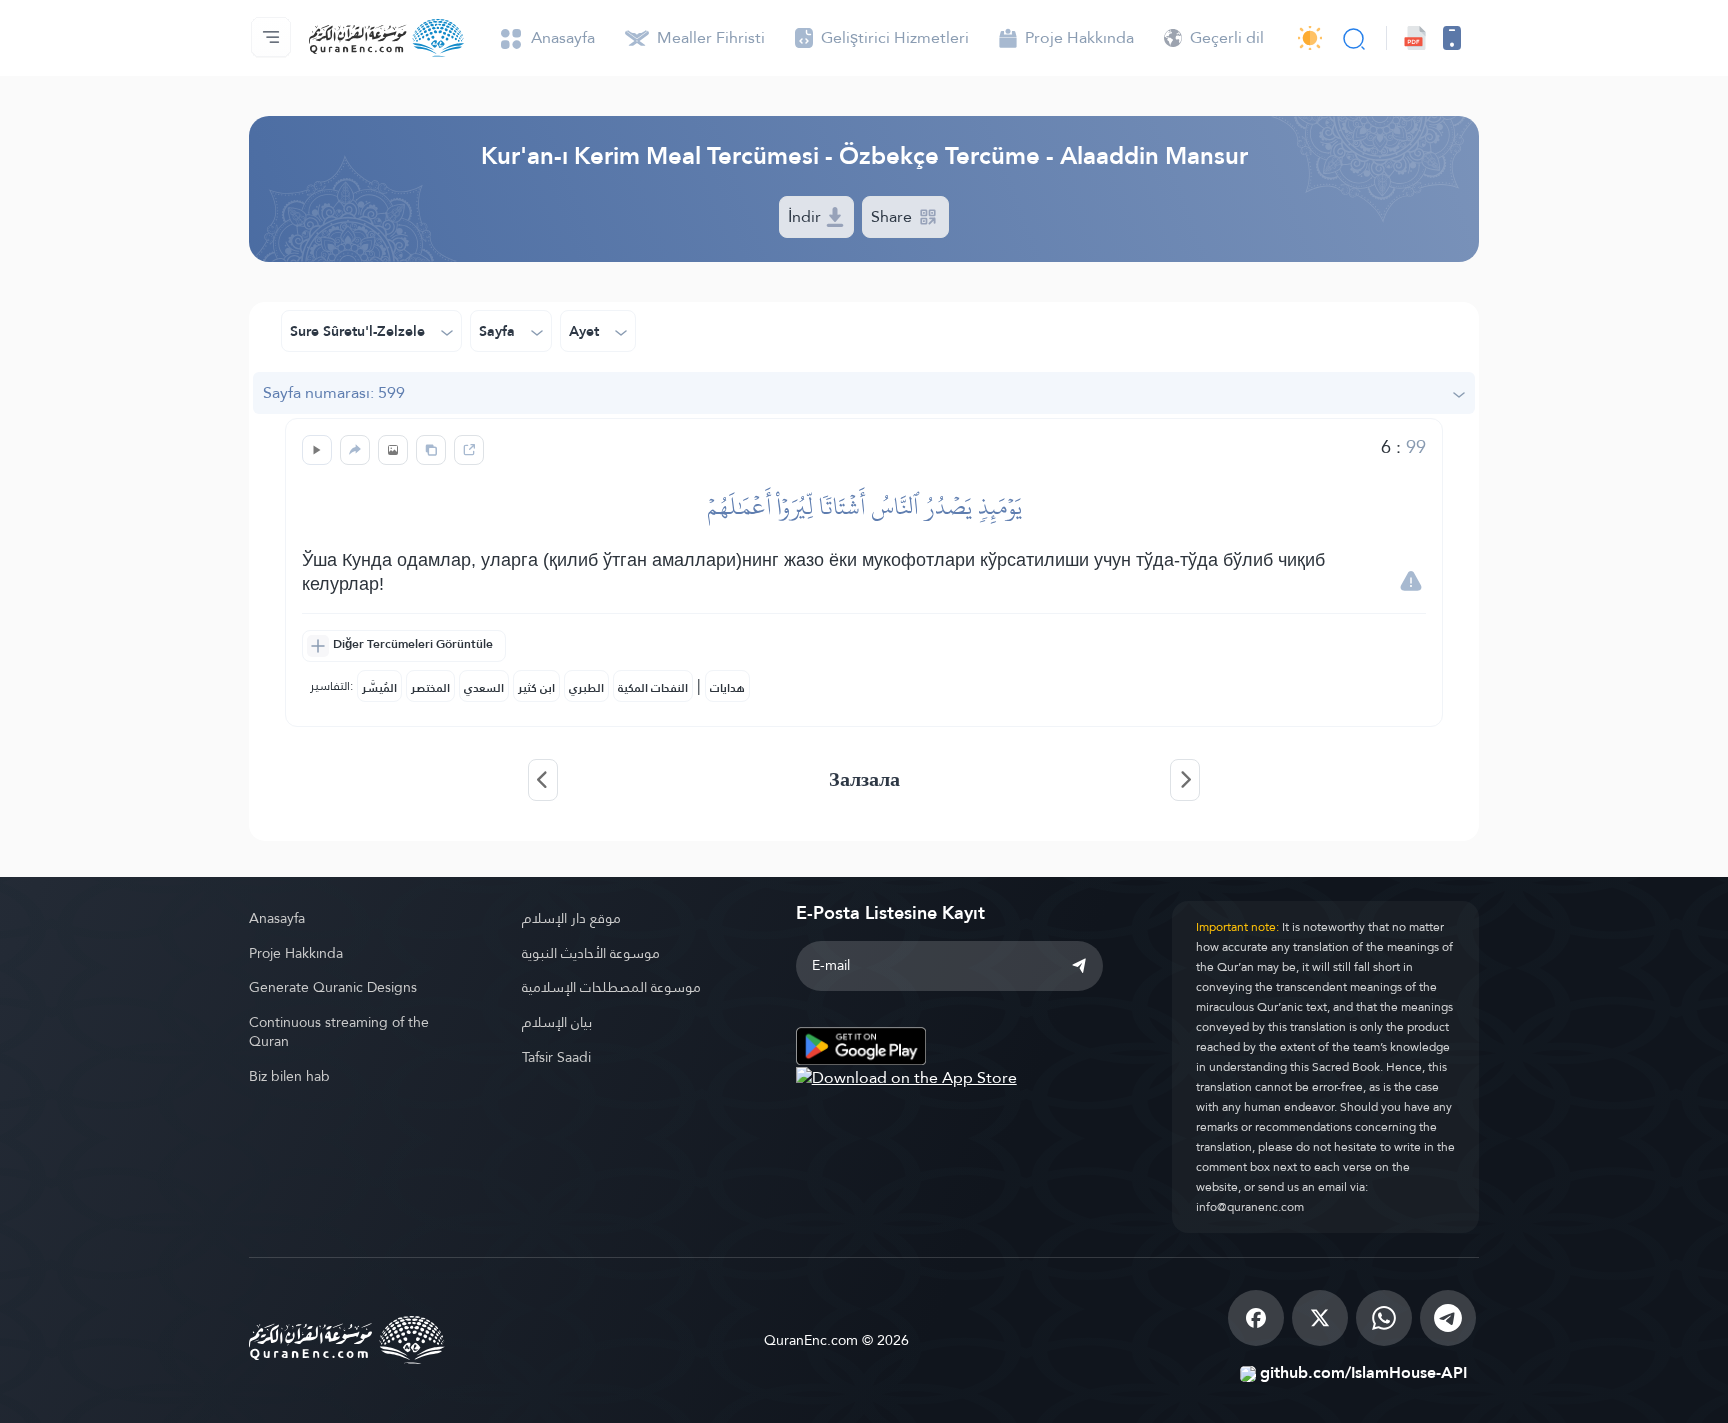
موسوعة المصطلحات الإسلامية (611, 987)
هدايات (727, 688)
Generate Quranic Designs (333, 987)
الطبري (586, 688)
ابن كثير (536, 688)
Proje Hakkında (296, 953)
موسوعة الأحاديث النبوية (591, 953)
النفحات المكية (653, 688)
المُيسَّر (379, 688)
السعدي (484, 688)
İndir (806, 216)
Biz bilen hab (289, 1076)
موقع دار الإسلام (571, 918)
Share (893, 216)
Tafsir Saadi (556, 1057)
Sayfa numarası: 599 (334, 392)
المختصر (430, 688)
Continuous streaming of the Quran (339, 1031)
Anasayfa (277, 918)
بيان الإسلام (557, 1022)
